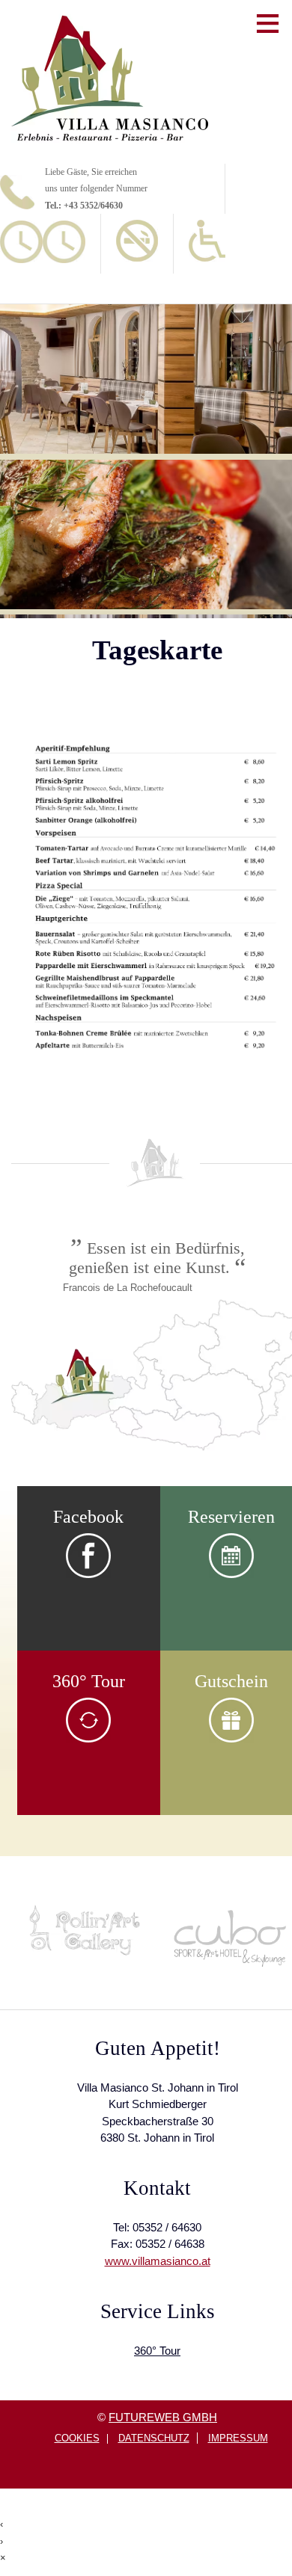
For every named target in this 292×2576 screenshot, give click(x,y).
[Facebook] (89, 1574)
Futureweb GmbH (163, 2417)
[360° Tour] (89, 1739)
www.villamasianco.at (158, 2261)
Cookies (77, 2439)
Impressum (238, 2438)
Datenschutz (154, 2438)
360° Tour (157, 2351)
